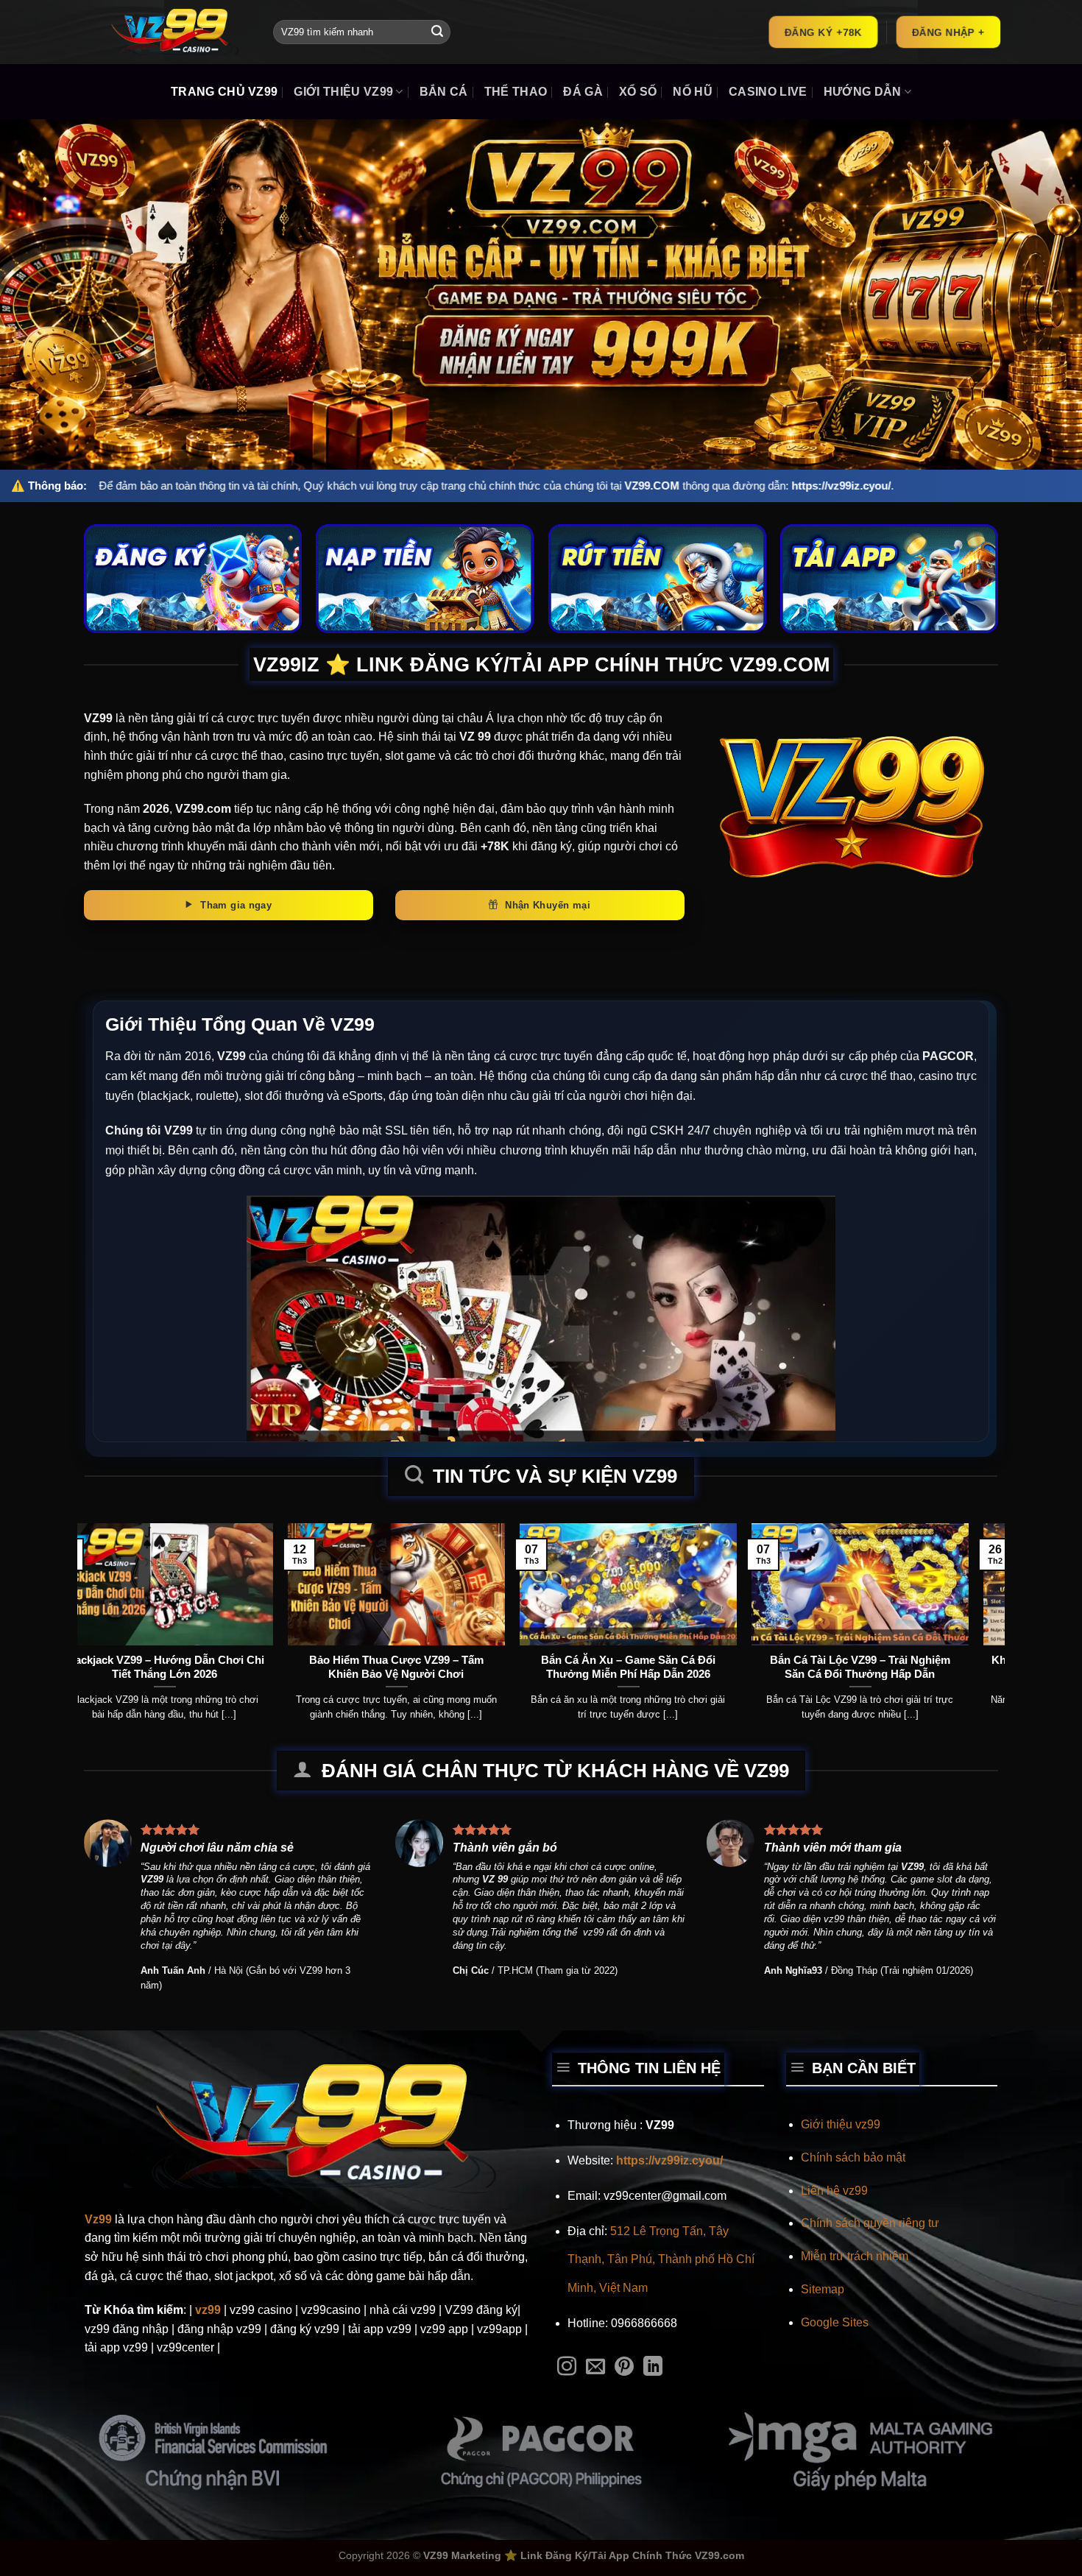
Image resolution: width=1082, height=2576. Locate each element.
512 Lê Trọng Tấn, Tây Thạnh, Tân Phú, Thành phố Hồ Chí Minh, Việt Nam (661, 2259)
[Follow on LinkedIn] (653, 2368)
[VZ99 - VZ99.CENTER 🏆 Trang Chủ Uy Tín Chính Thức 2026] (168, 32)
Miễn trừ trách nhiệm (855, 2256)
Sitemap (823, 2289)
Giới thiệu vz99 (841, 2124)
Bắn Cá (444, 92)
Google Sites (835, 2322)
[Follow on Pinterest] (624, 2368)
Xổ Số (638, 92)
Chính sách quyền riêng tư (870, 2223)
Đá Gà (583, 92)
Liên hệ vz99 (834, 2191)
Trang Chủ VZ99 (224, 92)
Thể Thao (516, 92)
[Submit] (437, 32)
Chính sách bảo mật (853, 2157)
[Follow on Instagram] (567, 2368)
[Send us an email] (595, 2368)
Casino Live (768, 92)
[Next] (968, 1591)
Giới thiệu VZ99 (343, 92)
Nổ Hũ (693, 92)
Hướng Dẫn (863, 92)
